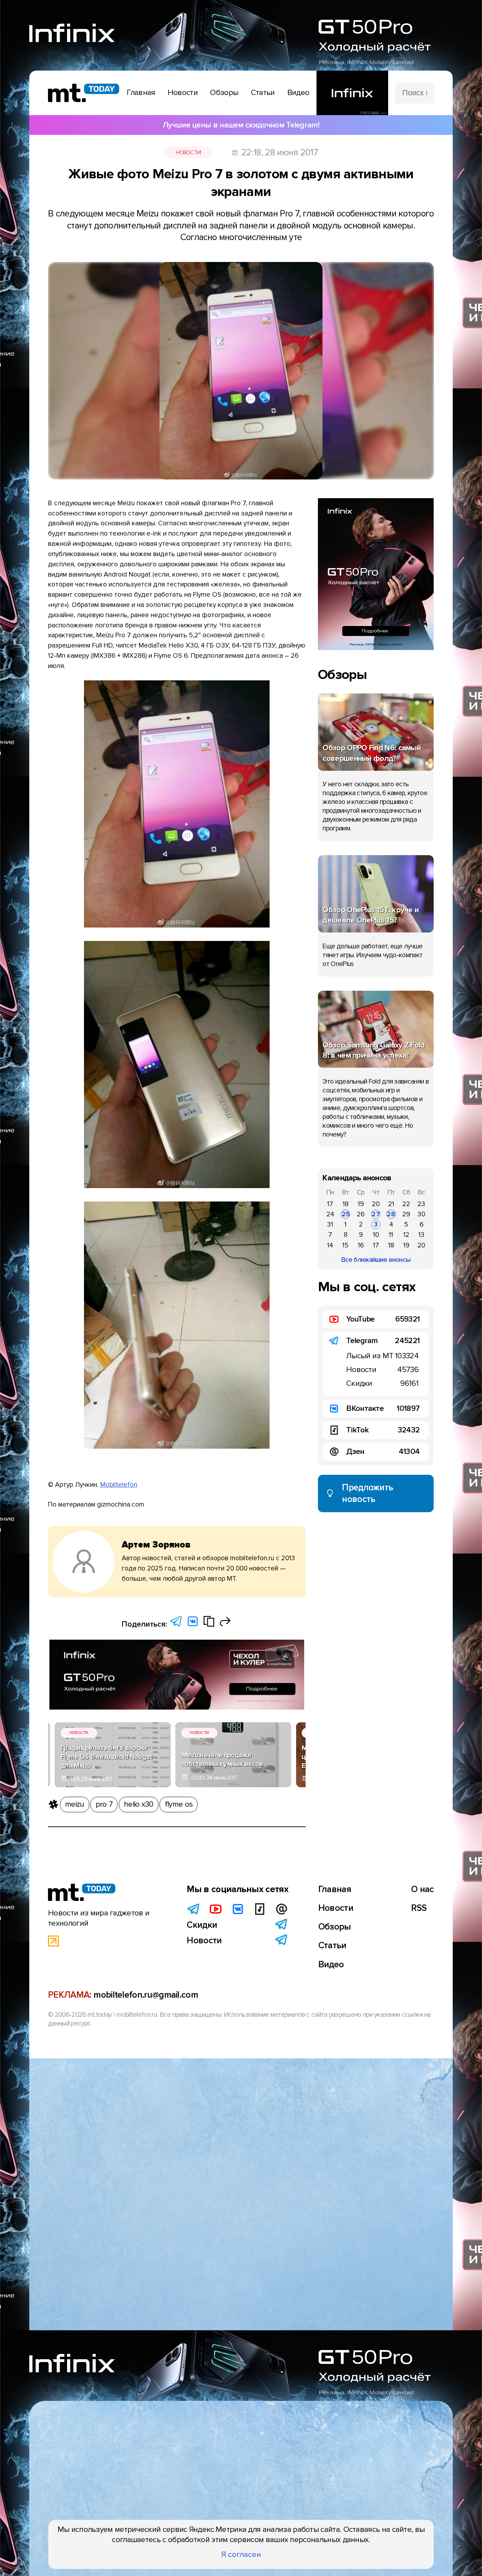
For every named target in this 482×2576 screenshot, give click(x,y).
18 (346, 1204)
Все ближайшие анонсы (376, 1260)
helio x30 (139, 1804)
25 (346, 1214)
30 (421, 1214)
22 (406, 1204)
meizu (75, 1804)
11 (391, 1235)
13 (421, 1235)
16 (361, 1245)
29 (406, 1214)
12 (406, 1235)
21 (391, 1204)
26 (361, 1214)
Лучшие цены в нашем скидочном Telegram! (241, 125)
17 (330, 1204)
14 (330, 1245)
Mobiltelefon (119, 1485)
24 (330, 1214)
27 (376, 1214)
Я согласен (241, 2554)
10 (376, 1235)
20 (376, 1204)
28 (391, 1214)
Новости (188, 153)
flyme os (179, 1804)
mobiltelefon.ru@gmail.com (146, 1995)
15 (345, 1245)
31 (330, 1224)
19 (361, 1204)
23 (421, 1204)
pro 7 (104, 1804)
